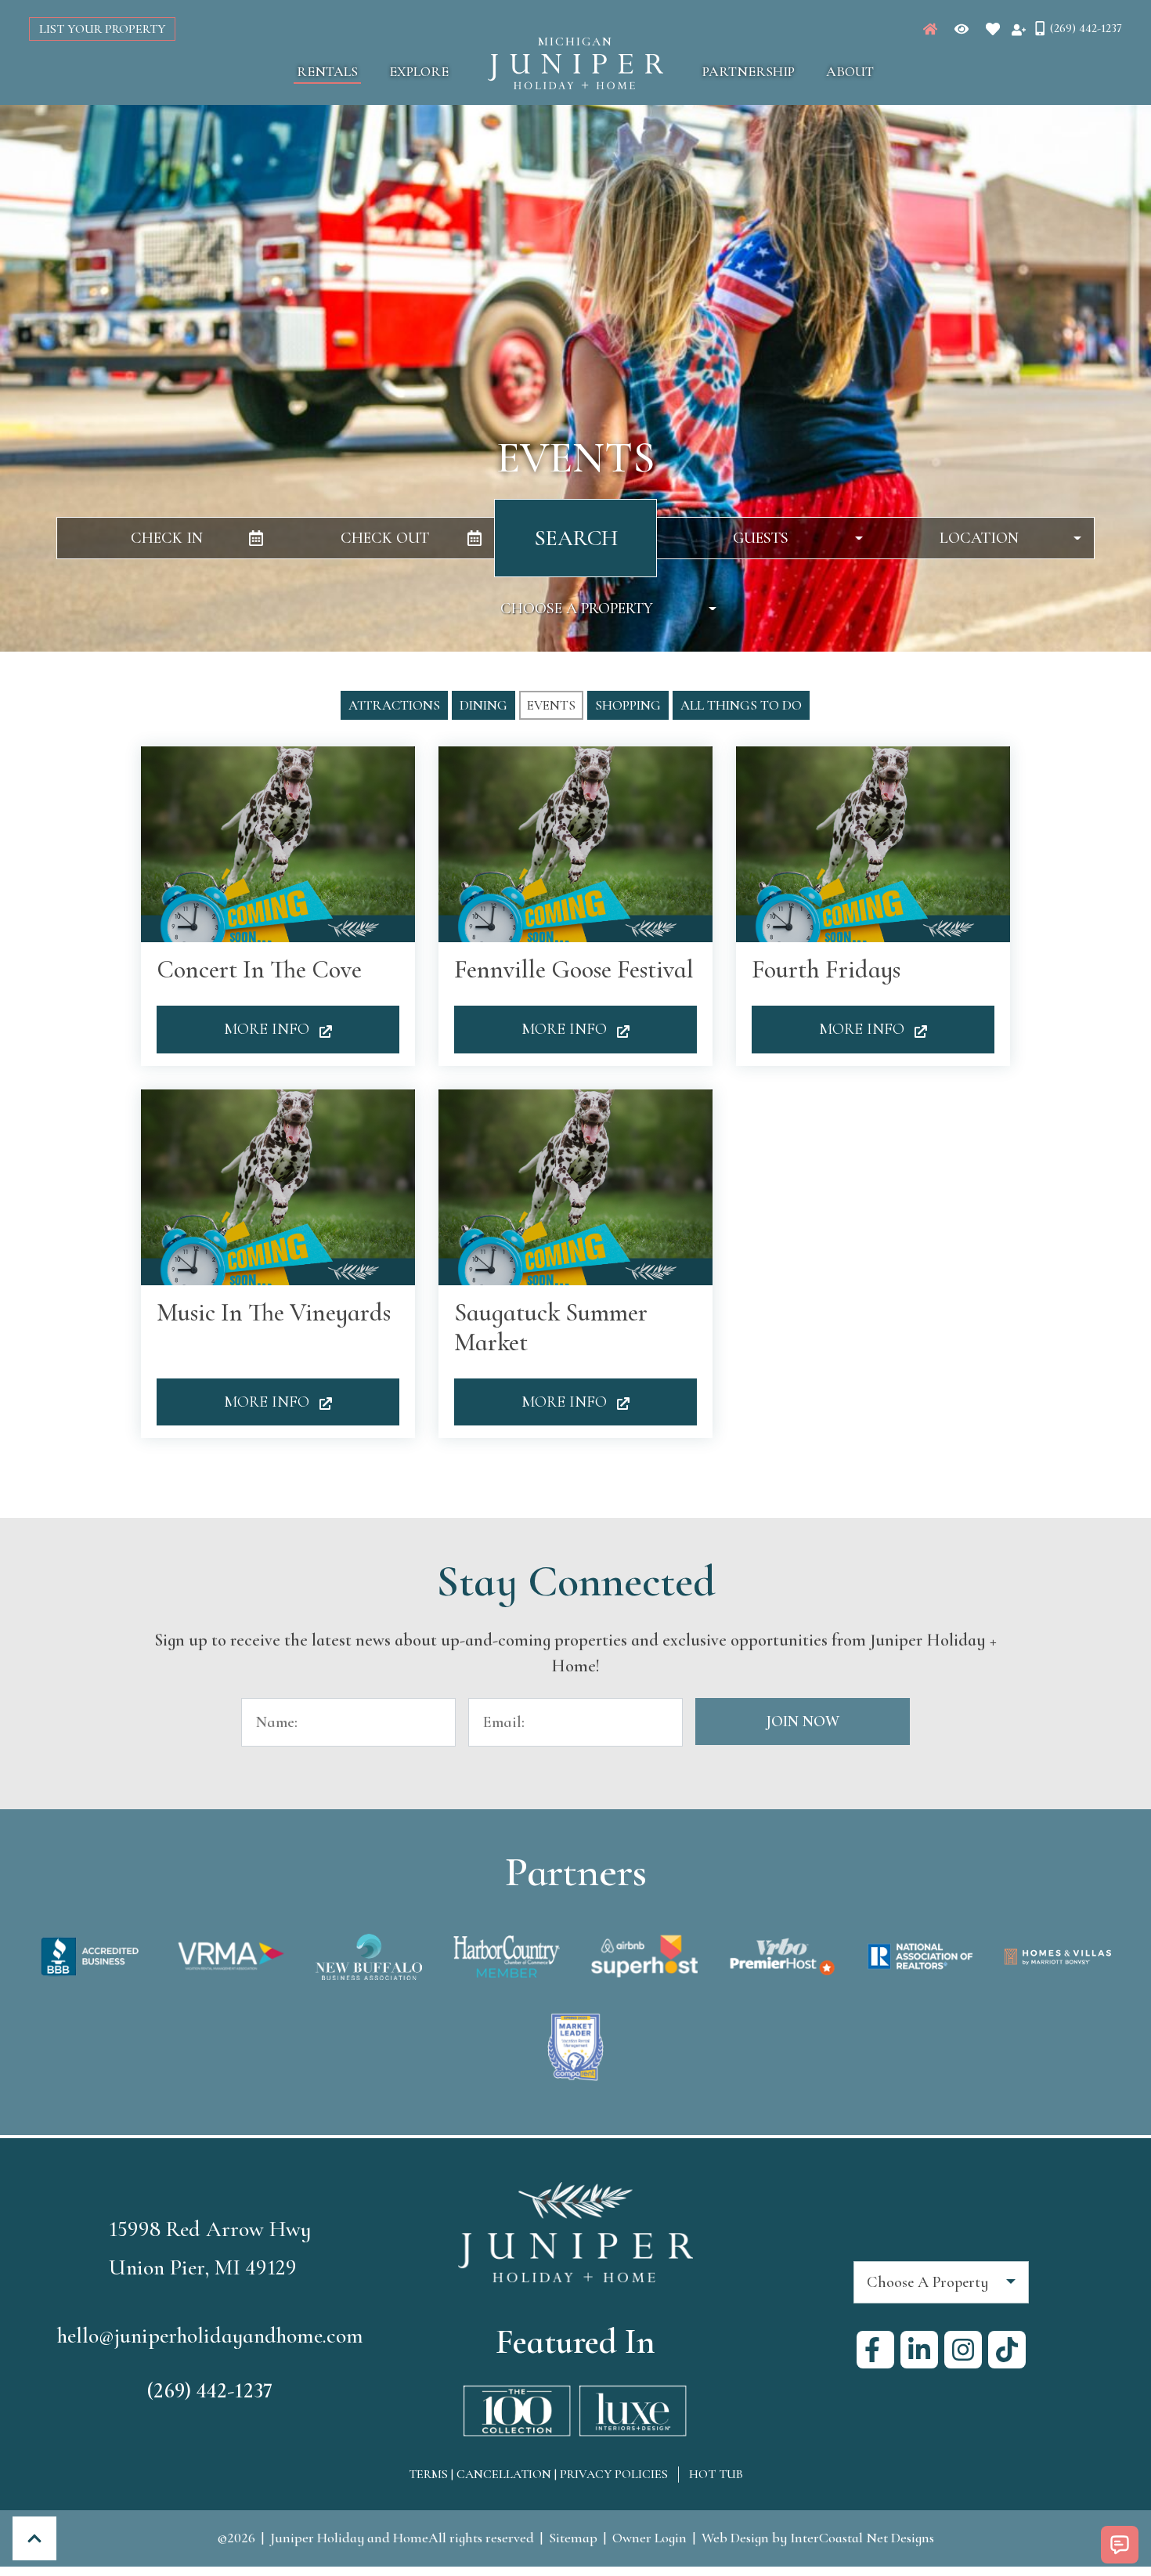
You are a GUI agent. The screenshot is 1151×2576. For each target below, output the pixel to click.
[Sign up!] (1019, 29)
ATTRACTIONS (394, 705)
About (850, 71)
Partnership (749, 71)
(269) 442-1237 (210, 2390)
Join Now (803, 1722)
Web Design (735, 2538)
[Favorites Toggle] (993, 29)
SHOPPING (628, 705)
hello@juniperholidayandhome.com (210, 2336)
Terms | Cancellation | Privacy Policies (538, 2474)
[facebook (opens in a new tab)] (875, 2350)
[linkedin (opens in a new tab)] (919, 2350)
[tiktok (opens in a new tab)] (1007, 2350)
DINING (483, 705)
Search (576, 538)
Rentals (327, 71)
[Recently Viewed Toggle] (962, 29)
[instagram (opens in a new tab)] (963, 2350)
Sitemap (573, 2538)
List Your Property (102, 29)
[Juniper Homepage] (930, 29)
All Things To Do (741, 705)
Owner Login (649, 2538)
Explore (419, 71)
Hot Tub (716, 2474)
